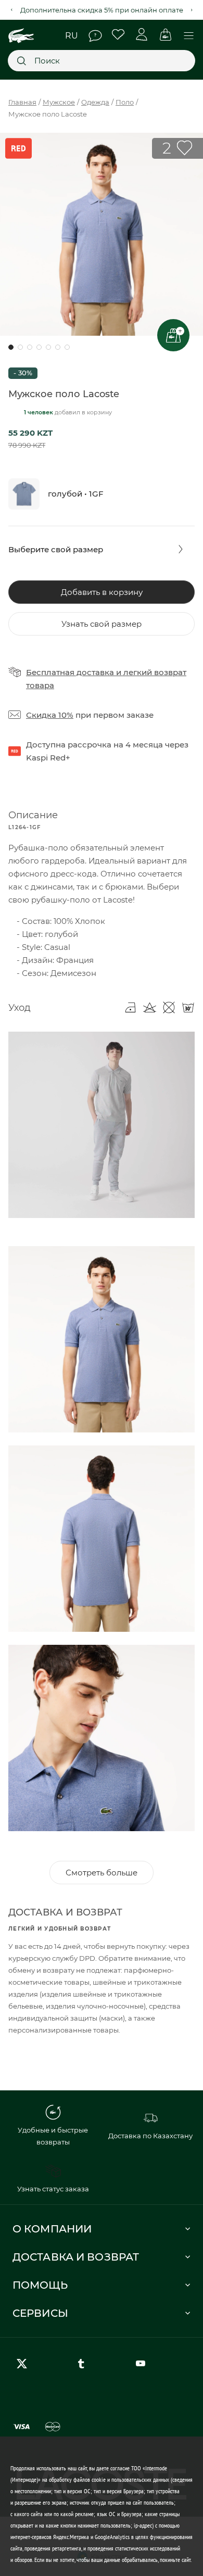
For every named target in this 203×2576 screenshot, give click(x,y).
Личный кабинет (142, 35)
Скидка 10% (50, 715)
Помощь (95, 36)
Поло (125, 102)
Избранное (118, 35)
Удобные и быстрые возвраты (53, 2136)
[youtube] (143, 2364)
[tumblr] (83, 2364)
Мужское (59, 102)
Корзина (165, 35)
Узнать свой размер (102, 624)
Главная (22, 102)
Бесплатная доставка (70, 672)
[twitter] (24, 2364)
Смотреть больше (102, 1873)
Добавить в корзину (102, 592)
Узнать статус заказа (53, 2189)
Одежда (95, 102)
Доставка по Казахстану (150, 2136)
